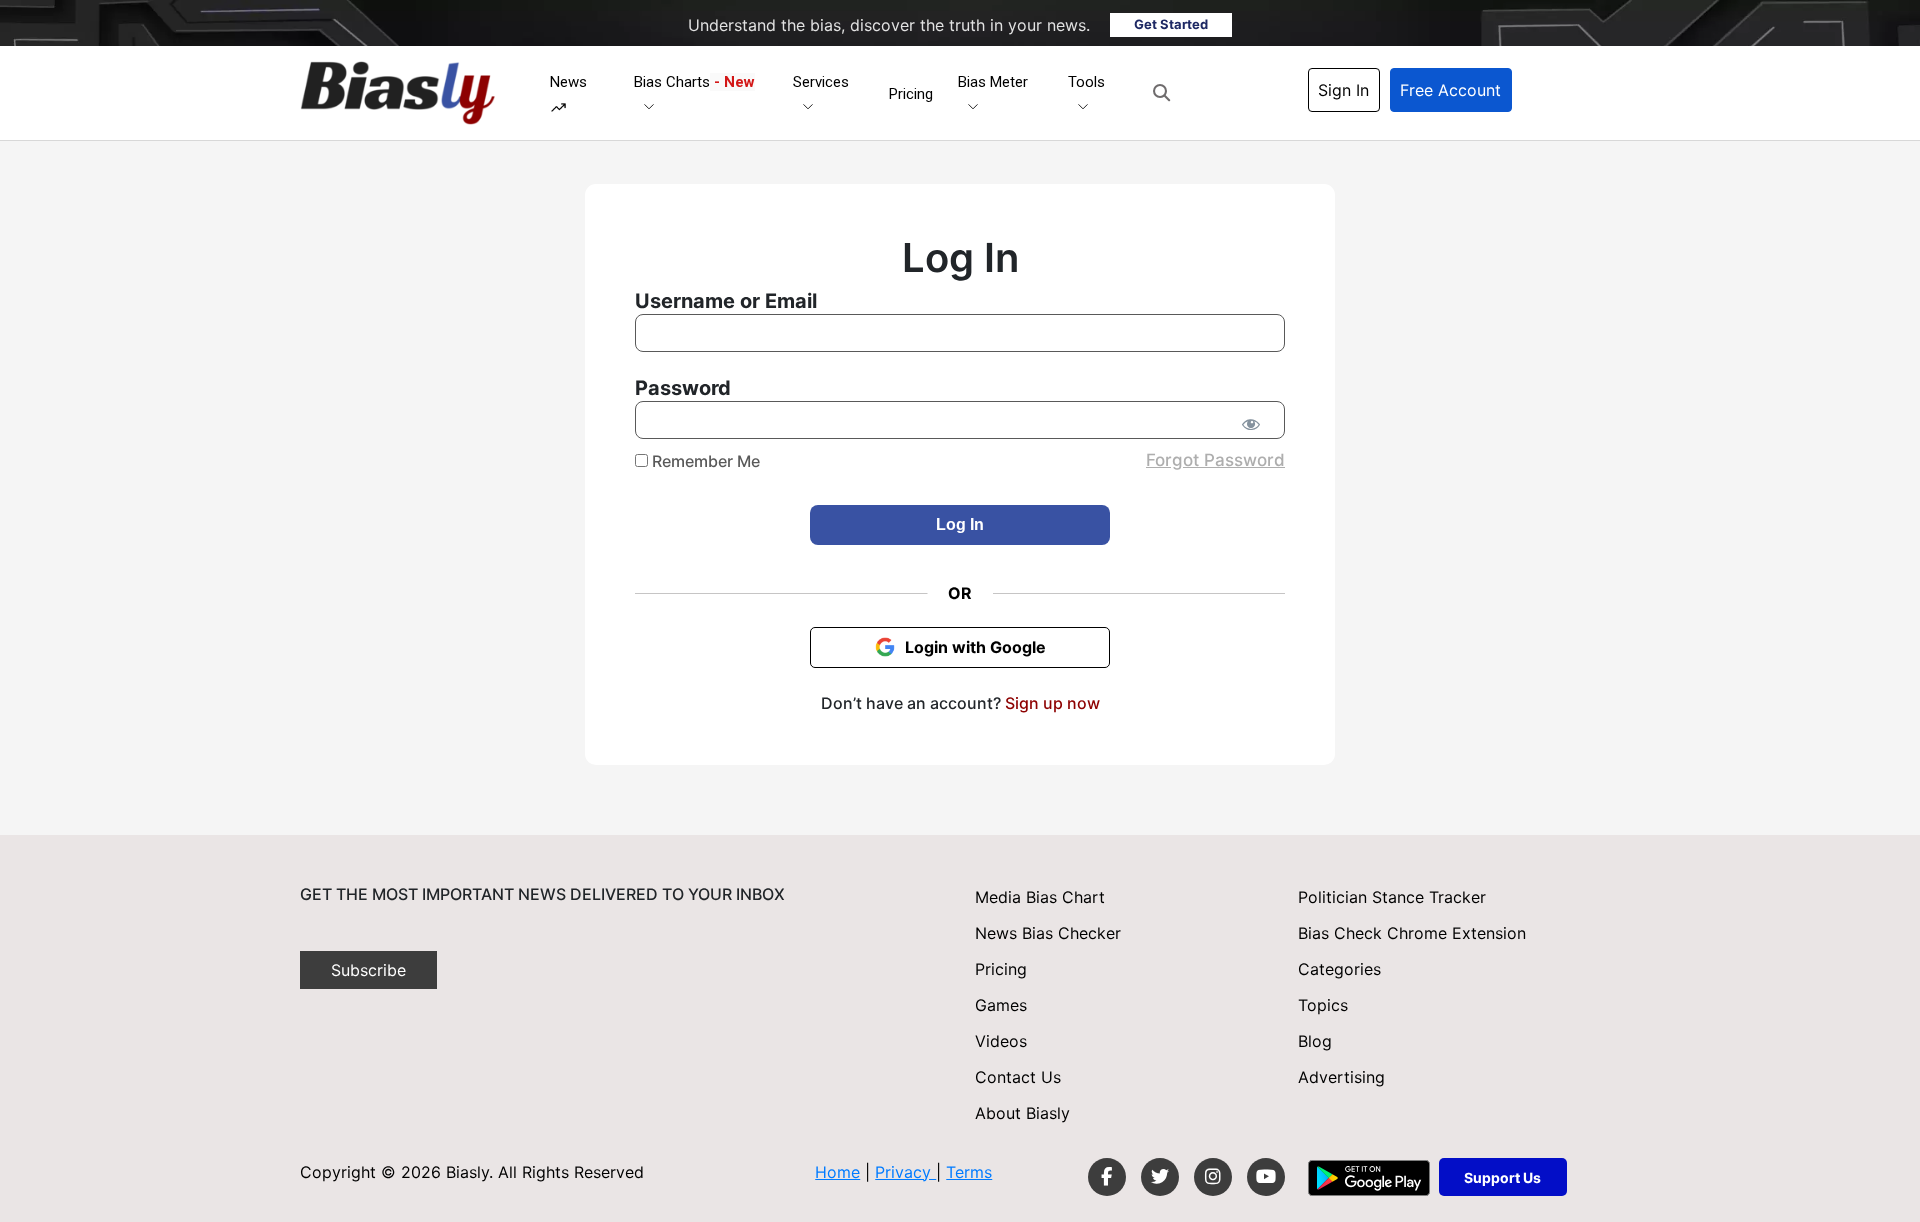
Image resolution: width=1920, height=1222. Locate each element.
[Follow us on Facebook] (1107, 1177)
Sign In (1343, 90)
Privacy (905, 1172)
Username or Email (726, 301)
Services (821, 82)
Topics (1323, 1005)
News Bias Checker (1048, 933)
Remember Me (704, 461)
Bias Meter (993, 82)
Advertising (1341, 1077)
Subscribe (368, 970)
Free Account (1450, 90)
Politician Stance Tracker (1392, 897)
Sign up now (1052, 703)
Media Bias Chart (1040, 897)
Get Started (1171, 24)
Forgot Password (1215, 460)
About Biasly (1022, 1113)
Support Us (1502, 1177)
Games (1001, 1005)
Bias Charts (694, 82)
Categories (1339, 969)
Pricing (911, 94)
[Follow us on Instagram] (1213, 1177)
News (568, 82)
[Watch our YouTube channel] (1266, 1177)
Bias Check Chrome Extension (1412, 933)
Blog (1315, 1041)
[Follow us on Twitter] (1160, 1177)
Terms (969, 1172)
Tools (1086, 82)
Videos (1001, 1041)
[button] (1161, 93)
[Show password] (1250, 424)
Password (683, 388)
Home (837, 1172)
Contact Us (1018, 1077)
